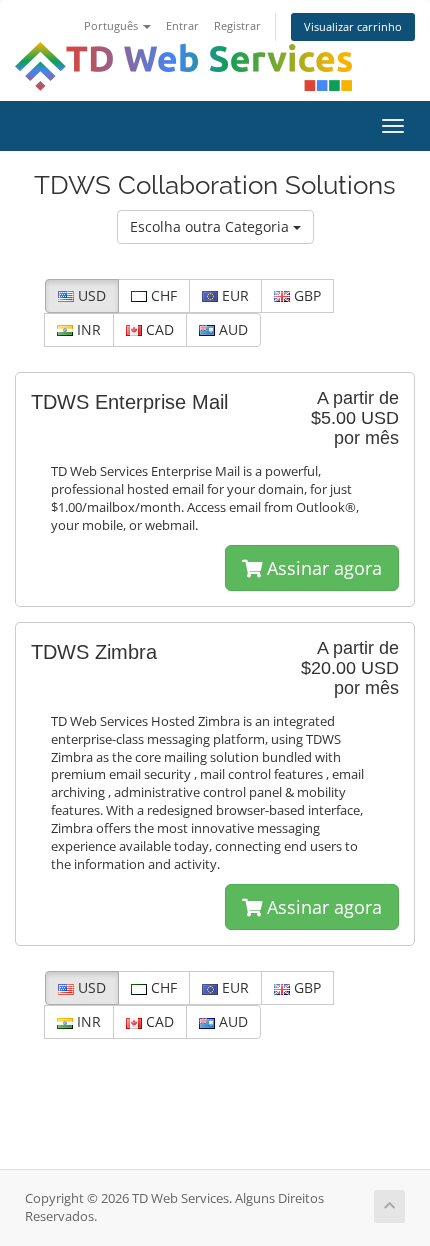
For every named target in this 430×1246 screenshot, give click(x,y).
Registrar (237, 25)
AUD (231, 329)
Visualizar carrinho (353, 26)
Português (112, 25)
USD (90, 295)
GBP (305, 295)
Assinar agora (322, 568)
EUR (233, 295)
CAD (158, 329)
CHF (162, 295)
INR (87, 329)
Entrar (182, 25)
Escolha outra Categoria (211, 226)
